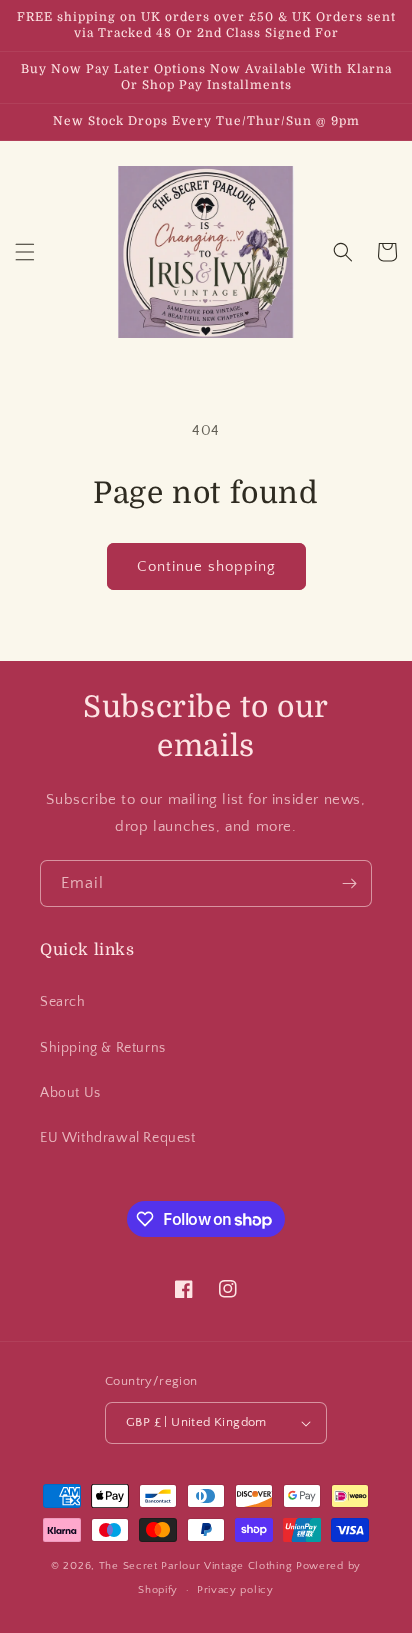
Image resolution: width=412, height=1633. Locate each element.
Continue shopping (206, 566)
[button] (25, 252)
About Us (70, 1093)
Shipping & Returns (103, 1048)
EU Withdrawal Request (118, 1138)
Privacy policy (235, 1590)
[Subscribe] (349, 883)
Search (63, 1002)
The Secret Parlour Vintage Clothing (197, 1566)
